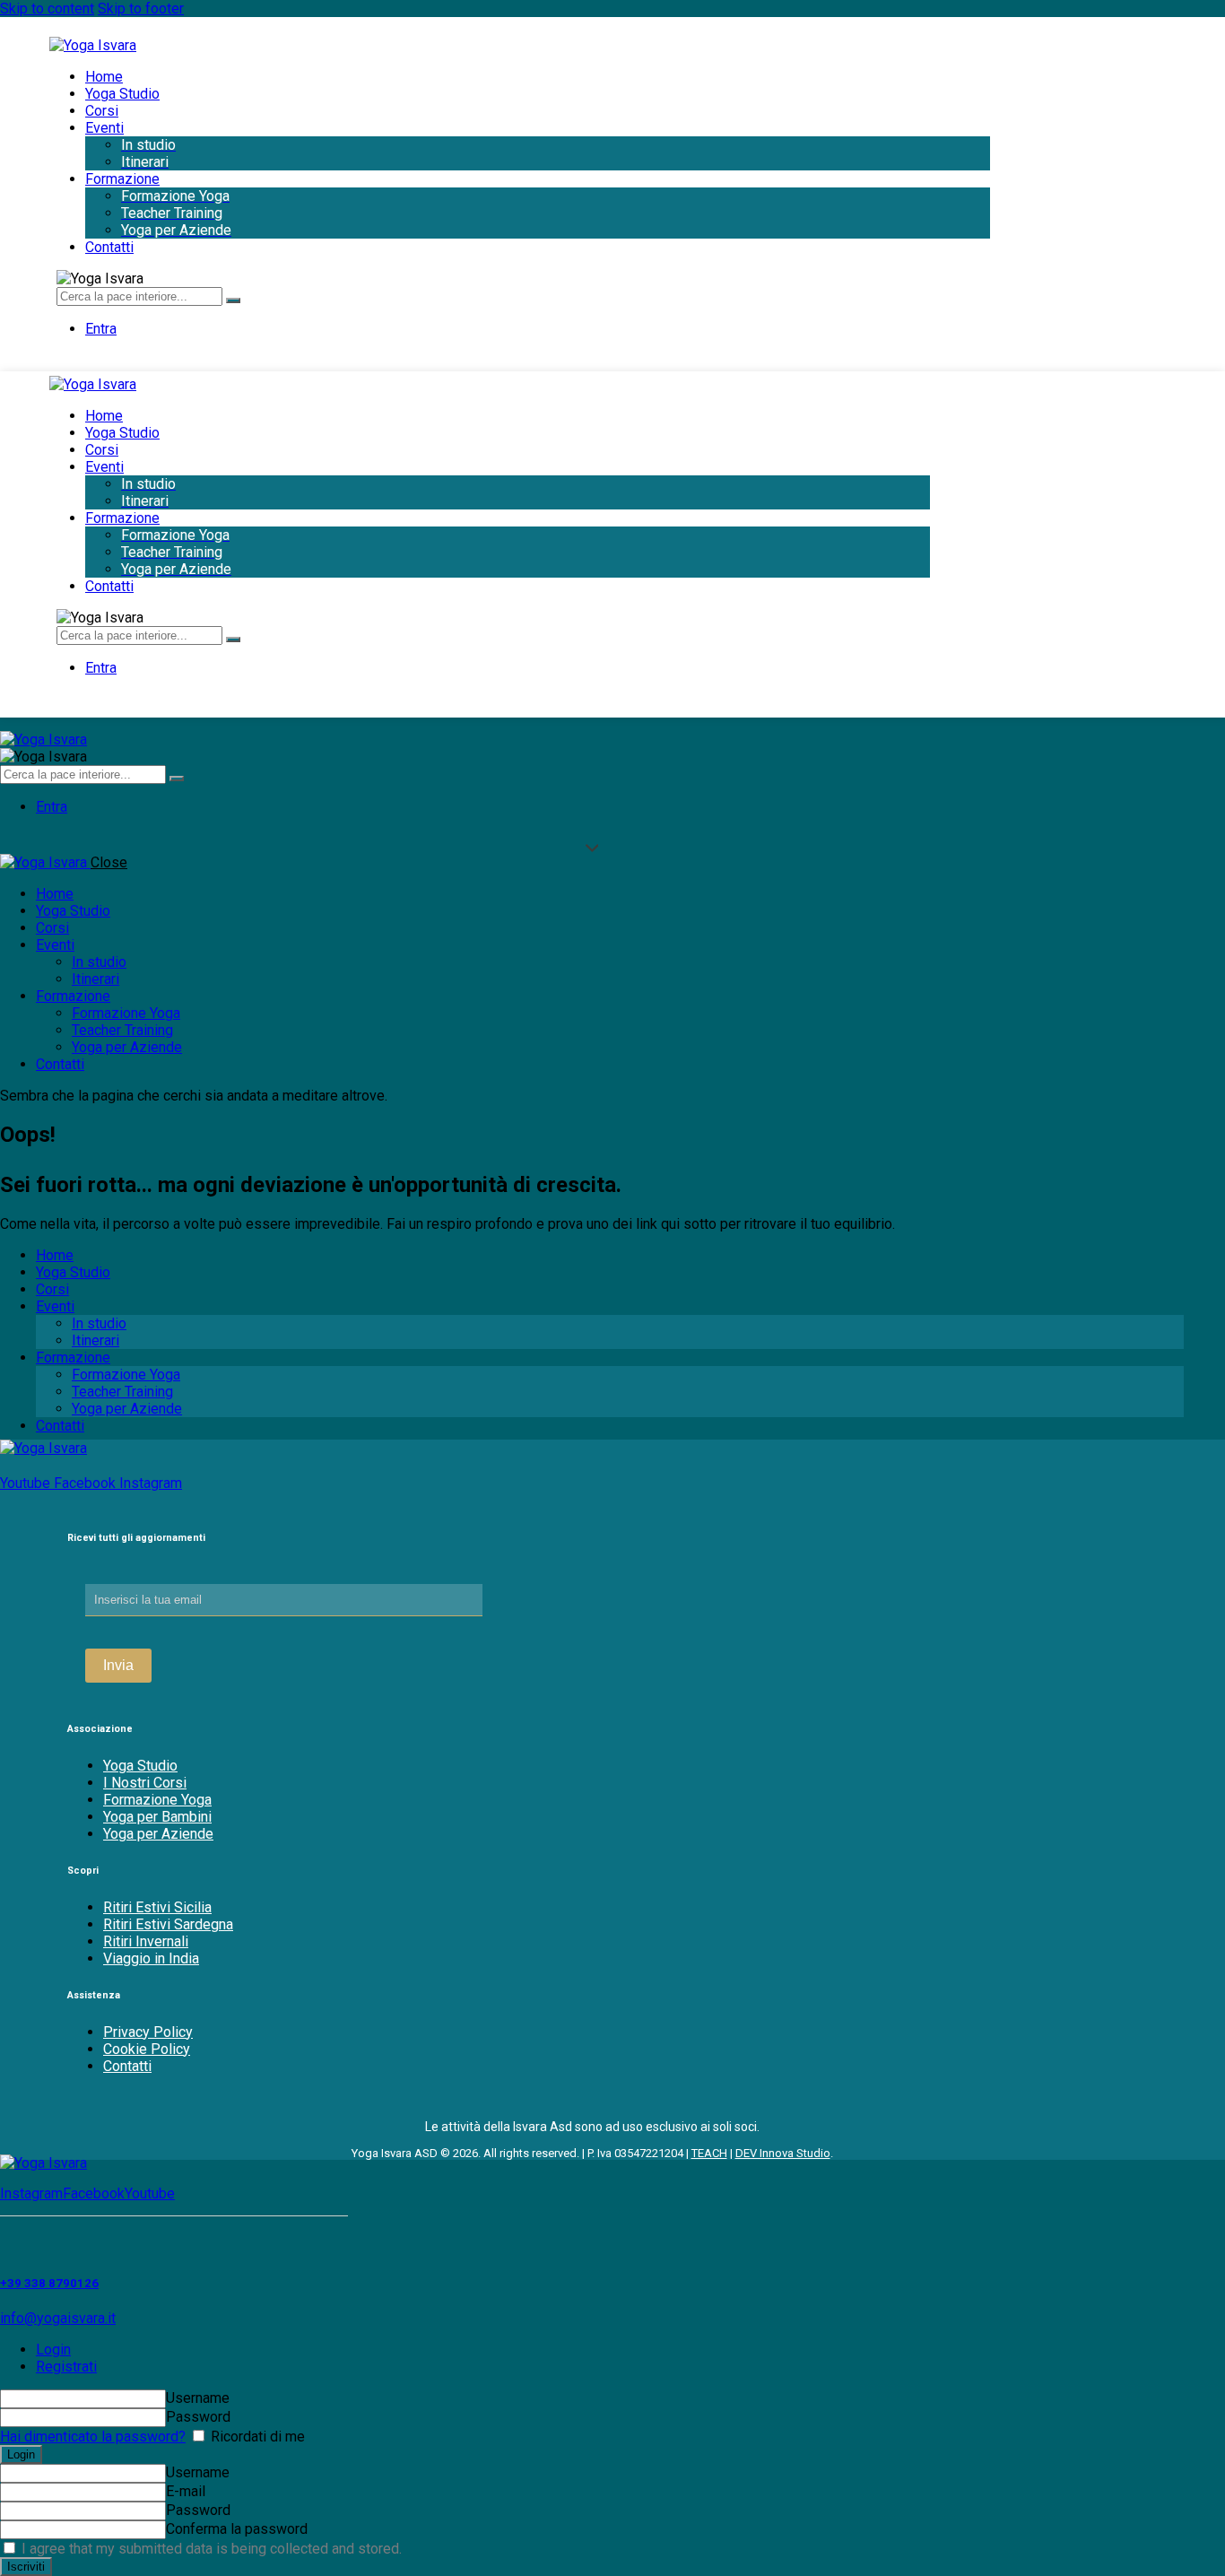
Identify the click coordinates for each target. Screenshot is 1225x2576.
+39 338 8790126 (49, 2283)
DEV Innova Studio (783, 2153)
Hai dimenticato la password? (93, 2437)
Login (53, 2350)
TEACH (709, 2153)
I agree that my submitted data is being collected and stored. (210, 2549)
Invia (118, 1665)
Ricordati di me (256, 2437)
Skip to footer (141, 9)
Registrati (66, 2367)
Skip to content (47, 9)
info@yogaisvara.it (58, 2318)
